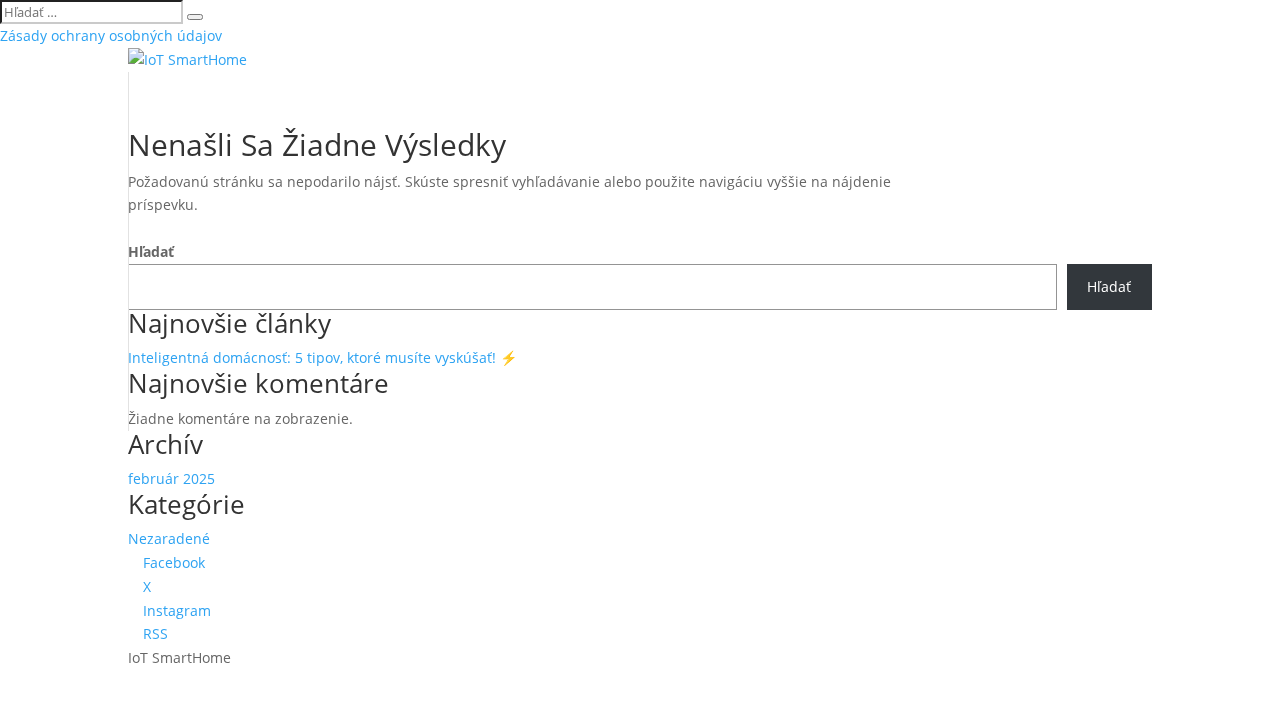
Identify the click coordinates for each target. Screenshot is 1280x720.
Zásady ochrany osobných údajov (111, 35)
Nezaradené (169, 538)
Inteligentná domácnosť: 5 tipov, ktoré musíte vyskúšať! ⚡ (322, 357)
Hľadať (151, 251)
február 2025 (171, 478)
